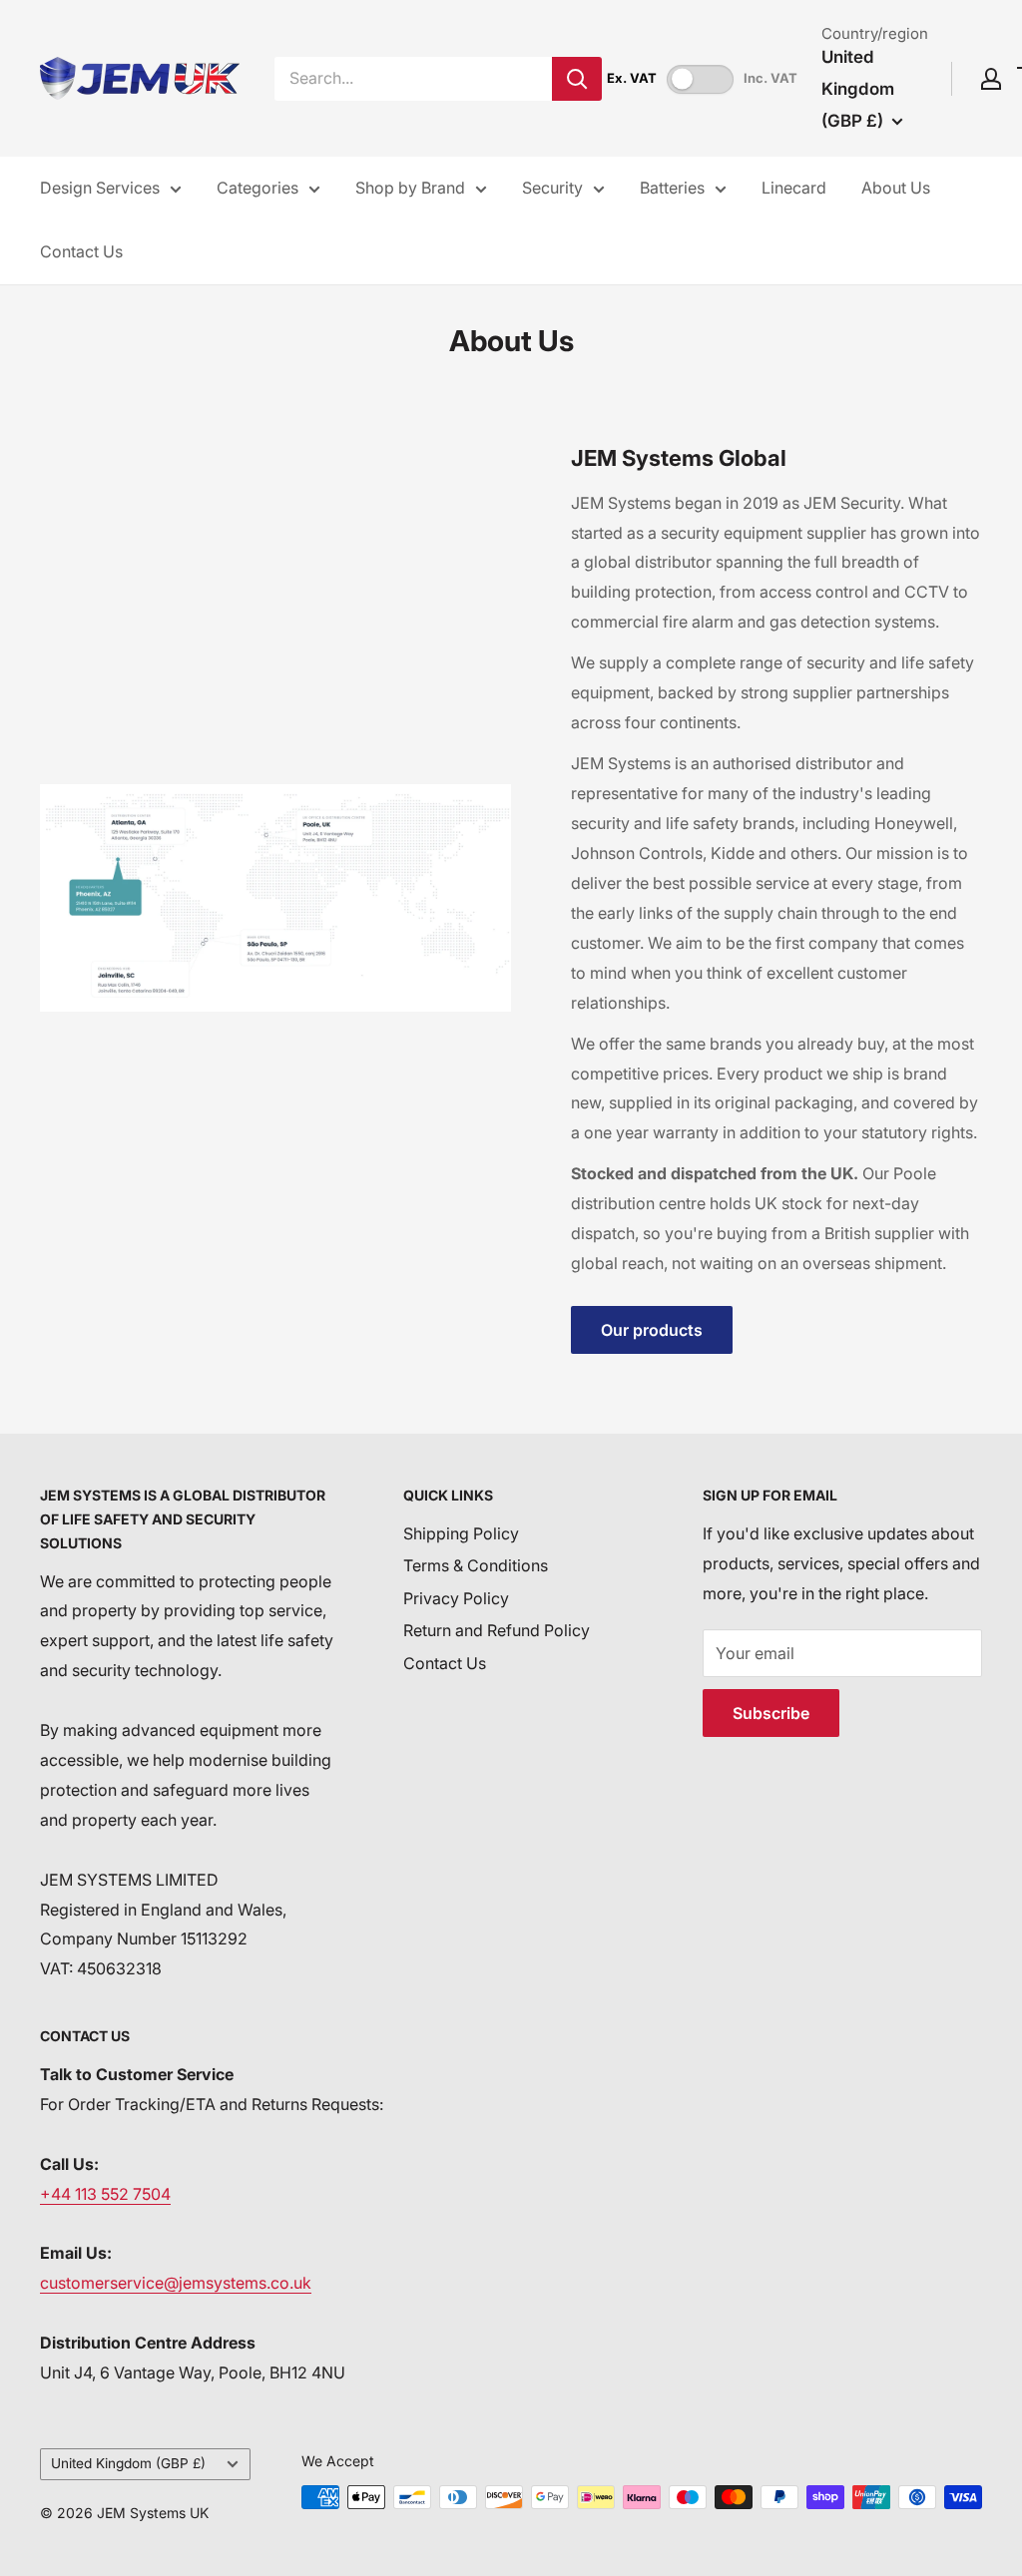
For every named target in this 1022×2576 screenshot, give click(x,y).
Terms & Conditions (476, 1565)
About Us (896, 188)
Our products (652, 1330)
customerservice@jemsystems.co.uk (176, 2283)
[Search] (577, 79)
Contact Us (81, 251)
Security (552, 188)
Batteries (672, 188)
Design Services (100, 188)
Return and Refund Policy (497, 1630)
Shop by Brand (410, 188)
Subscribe (771, 1713)
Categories (257, 188)
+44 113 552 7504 (105, 2194)
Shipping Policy (461, 1533)
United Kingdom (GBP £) (128, 2463)
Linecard (794, 188)
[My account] (991, 79)
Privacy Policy (456, 1598)
